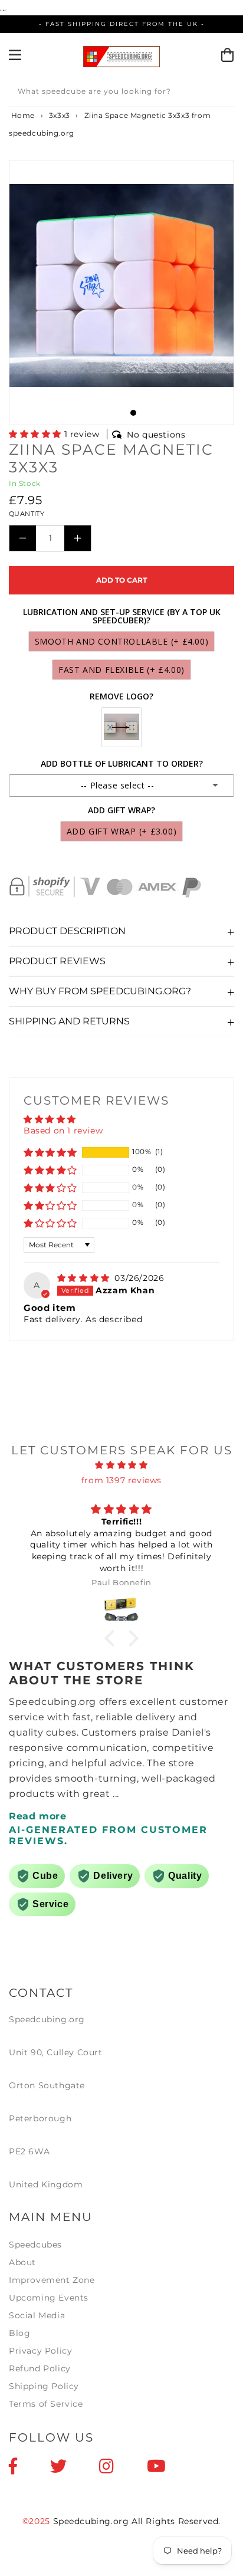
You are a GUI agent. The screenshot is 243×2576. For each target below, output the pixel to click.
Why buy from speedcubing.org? (100, 991)
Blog (19, 2333)
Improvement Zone (52, 2280)
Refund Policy (40, 2368)
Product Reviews (57, 961)
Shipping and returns (69, 1021)
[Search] (221, 93)
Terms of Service (46, 2404)
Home (22, 115)
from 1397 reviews (121, 1480)
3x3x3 (60, 115)
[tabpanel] (121, 285)
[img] (85, 1278)
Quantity (27, 514)
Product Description (67, 931)
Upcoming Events (49, 2298)
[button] (37, 434)
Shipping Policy (44, 2386)
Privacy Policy (40, 2351)
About (22, 2262)
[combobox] (121, 93)
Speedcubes (35, 2245)
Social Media (37, 2315)
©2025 (38, 2521)
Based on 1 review (63, 1131)
